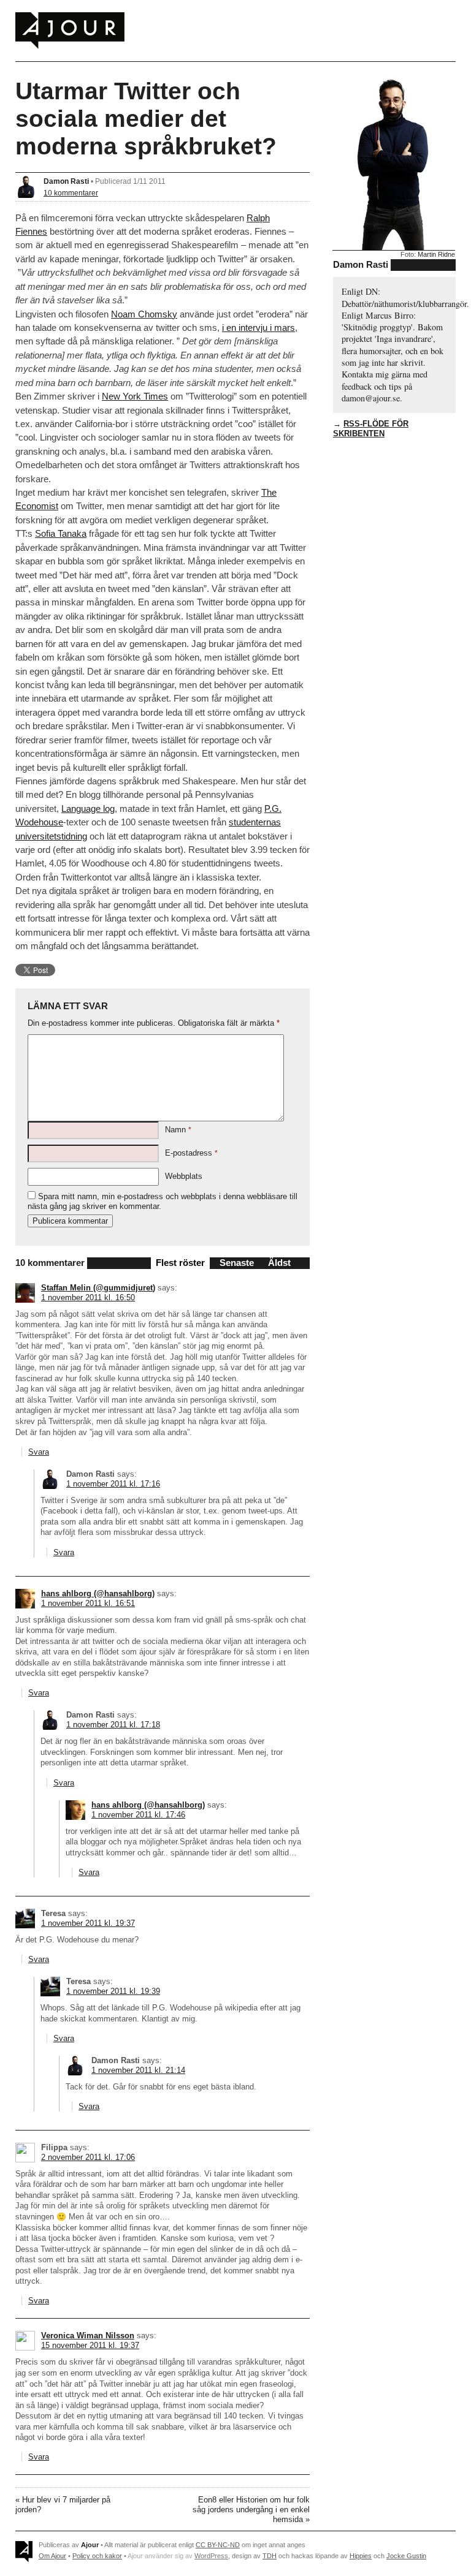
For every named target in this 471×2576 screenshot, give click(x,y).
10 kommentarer (71, 193)
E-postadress (191, 1153)
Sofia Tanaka (61, 533)
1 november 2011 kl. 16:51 (88, 1603)
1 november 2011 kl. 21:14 (138, 2070)
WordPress (211, 2556)
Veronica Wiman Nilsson (88, 2335)
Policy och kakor (97, 2556)
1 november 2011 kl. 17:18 (113, 1725)
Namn (178, 1130)
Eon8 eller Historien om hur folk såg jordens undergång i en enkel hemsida (251, 2510)
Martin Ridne (436, 254)
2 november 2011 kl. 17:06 (88, 2157)
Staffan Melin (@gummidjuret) (98, 1288)
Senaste (237, 1263)
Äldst (279, 1263)
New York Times (135, 396)
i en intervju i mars (258, 328)
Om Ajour (52, 2556)
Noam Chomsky (144, 314)
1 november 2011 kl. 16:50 (88, 1297)
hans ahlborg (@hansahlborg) (98, 1593)
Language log (88, 809)
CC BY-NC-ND (218, 2545)
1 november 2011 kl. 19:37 (88, 1923)
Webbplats (184, 1176)
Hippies (361, 2556)
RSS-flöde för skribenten (371, 429)
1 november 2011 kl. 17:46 (138, 1815)
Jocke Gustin (406, 2556)
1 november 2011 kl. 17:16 (113, 1484)
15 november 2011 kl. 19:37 (90, 2345)
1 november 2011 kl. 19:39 (113, 1991)
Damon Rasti (66, 181)
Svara (39, 1452)
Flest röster (180, 1263)
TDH (270, 2556)
